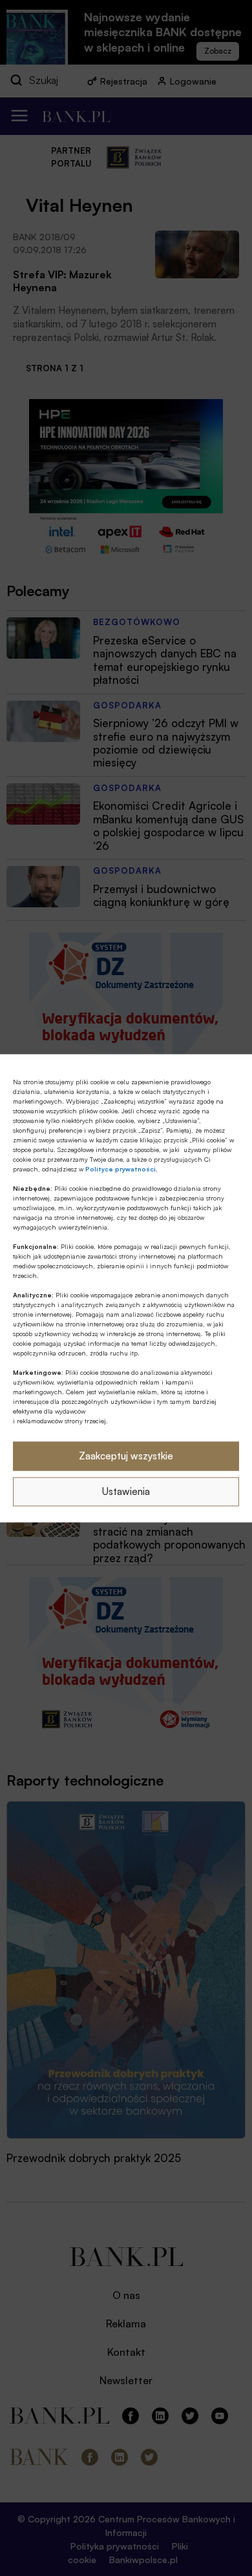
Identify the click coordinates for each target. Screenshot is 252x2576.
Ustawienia (126, 1491)
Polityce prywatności (121, 1168)
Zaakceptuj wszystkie (126, 1456)
